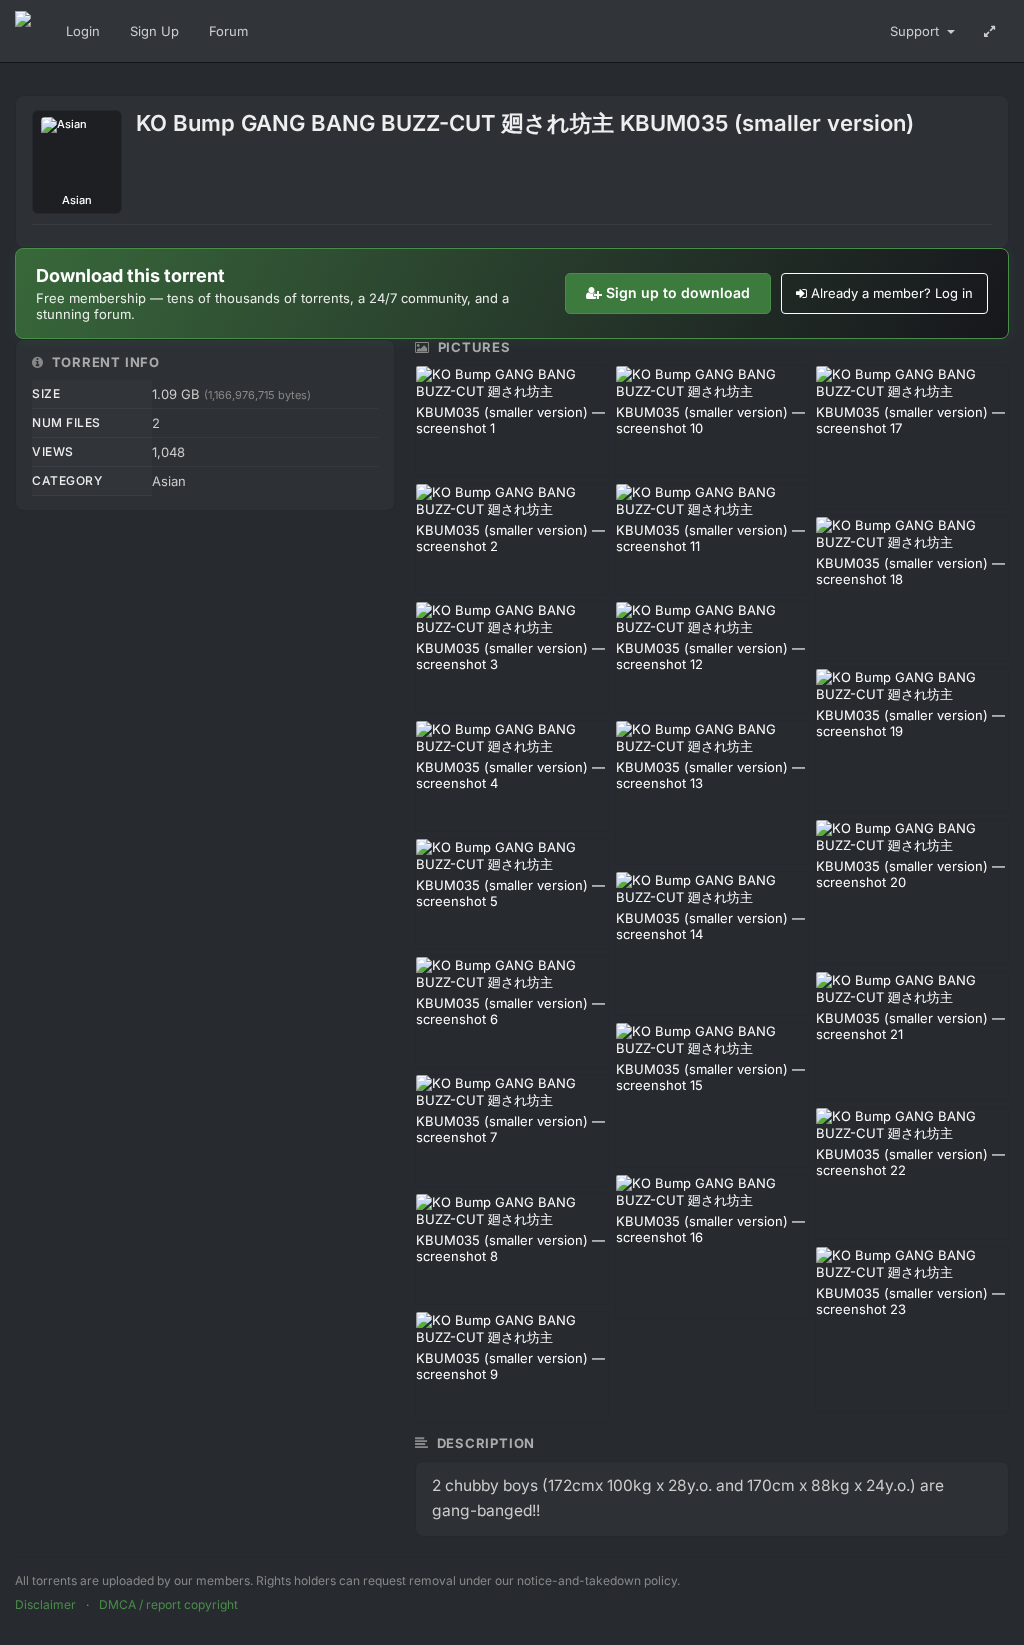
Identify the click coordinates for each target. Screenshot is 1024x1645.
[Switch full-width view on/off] (989, 31)
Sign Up (154, 31)
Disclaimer (45, 1604)
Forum (228, 31)
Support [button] (916, 31)
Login (83, 31)
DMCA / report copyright (168, 1604)
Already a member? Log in (892, 293)
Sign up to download (678, 292)
